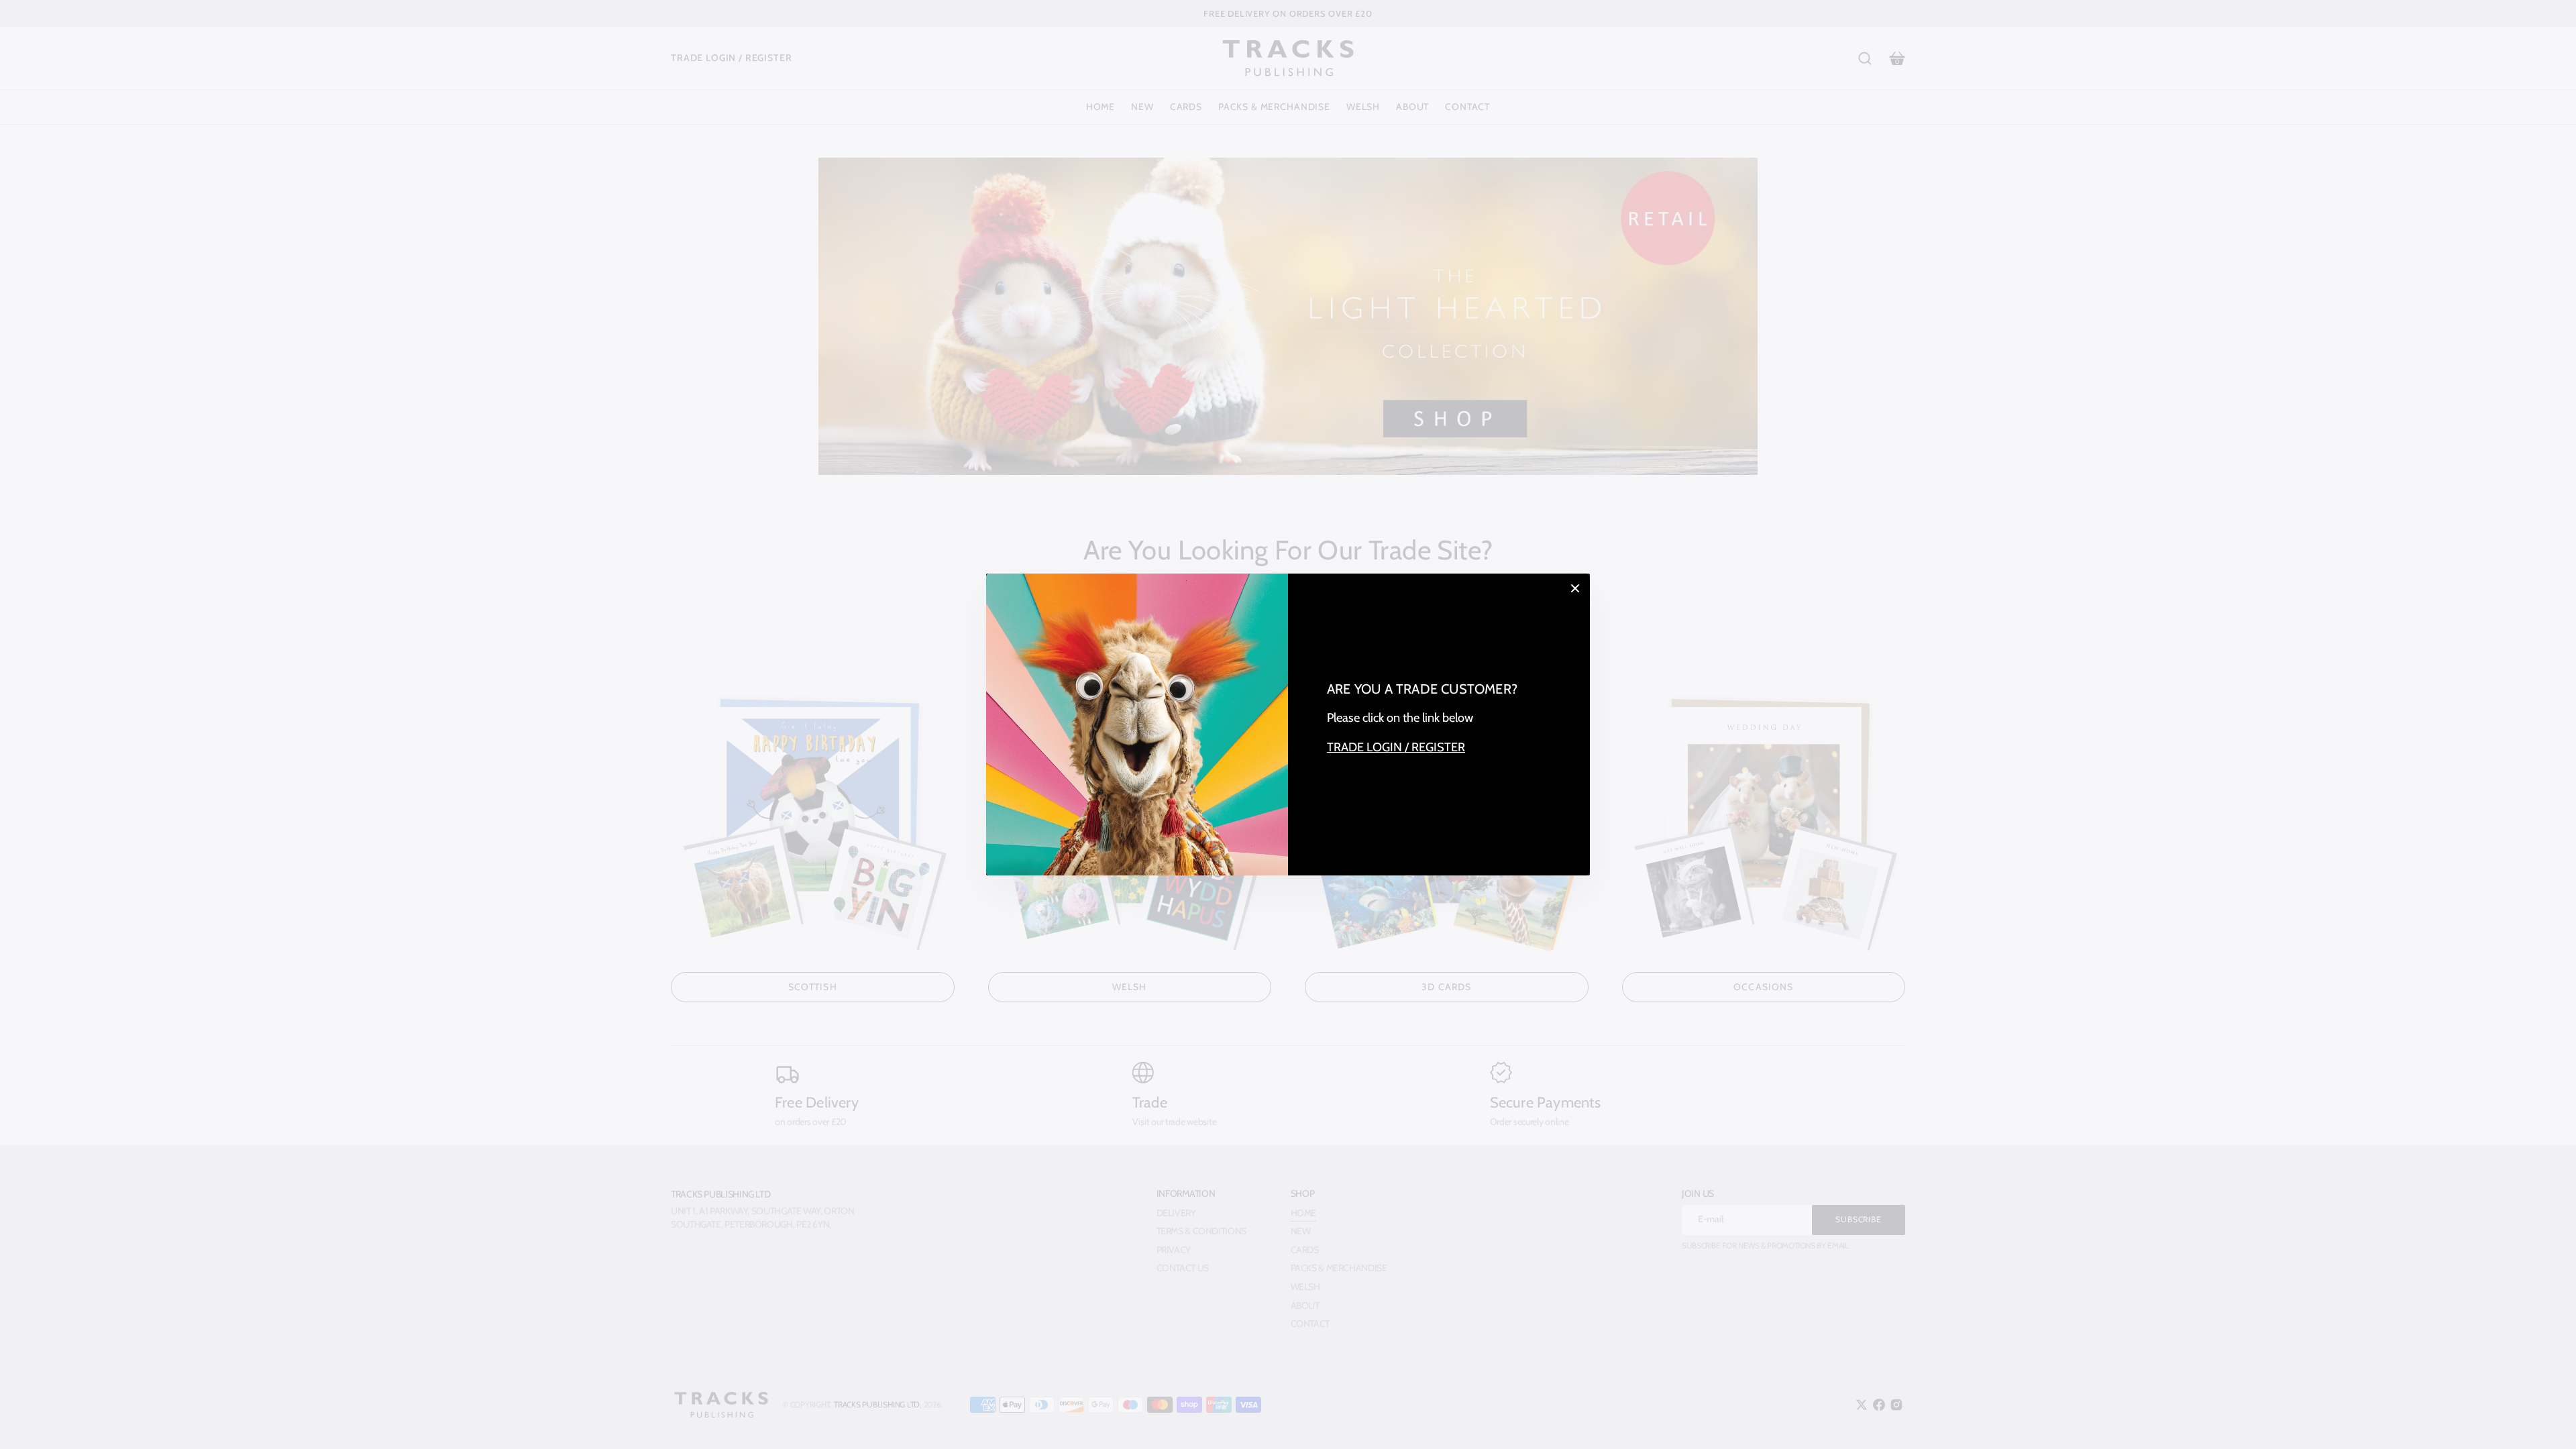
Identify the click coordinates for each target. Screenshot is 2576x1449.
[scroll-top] (2547, 1420)
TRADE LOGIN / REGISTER (1396, 747)
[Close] (1575, 588)
